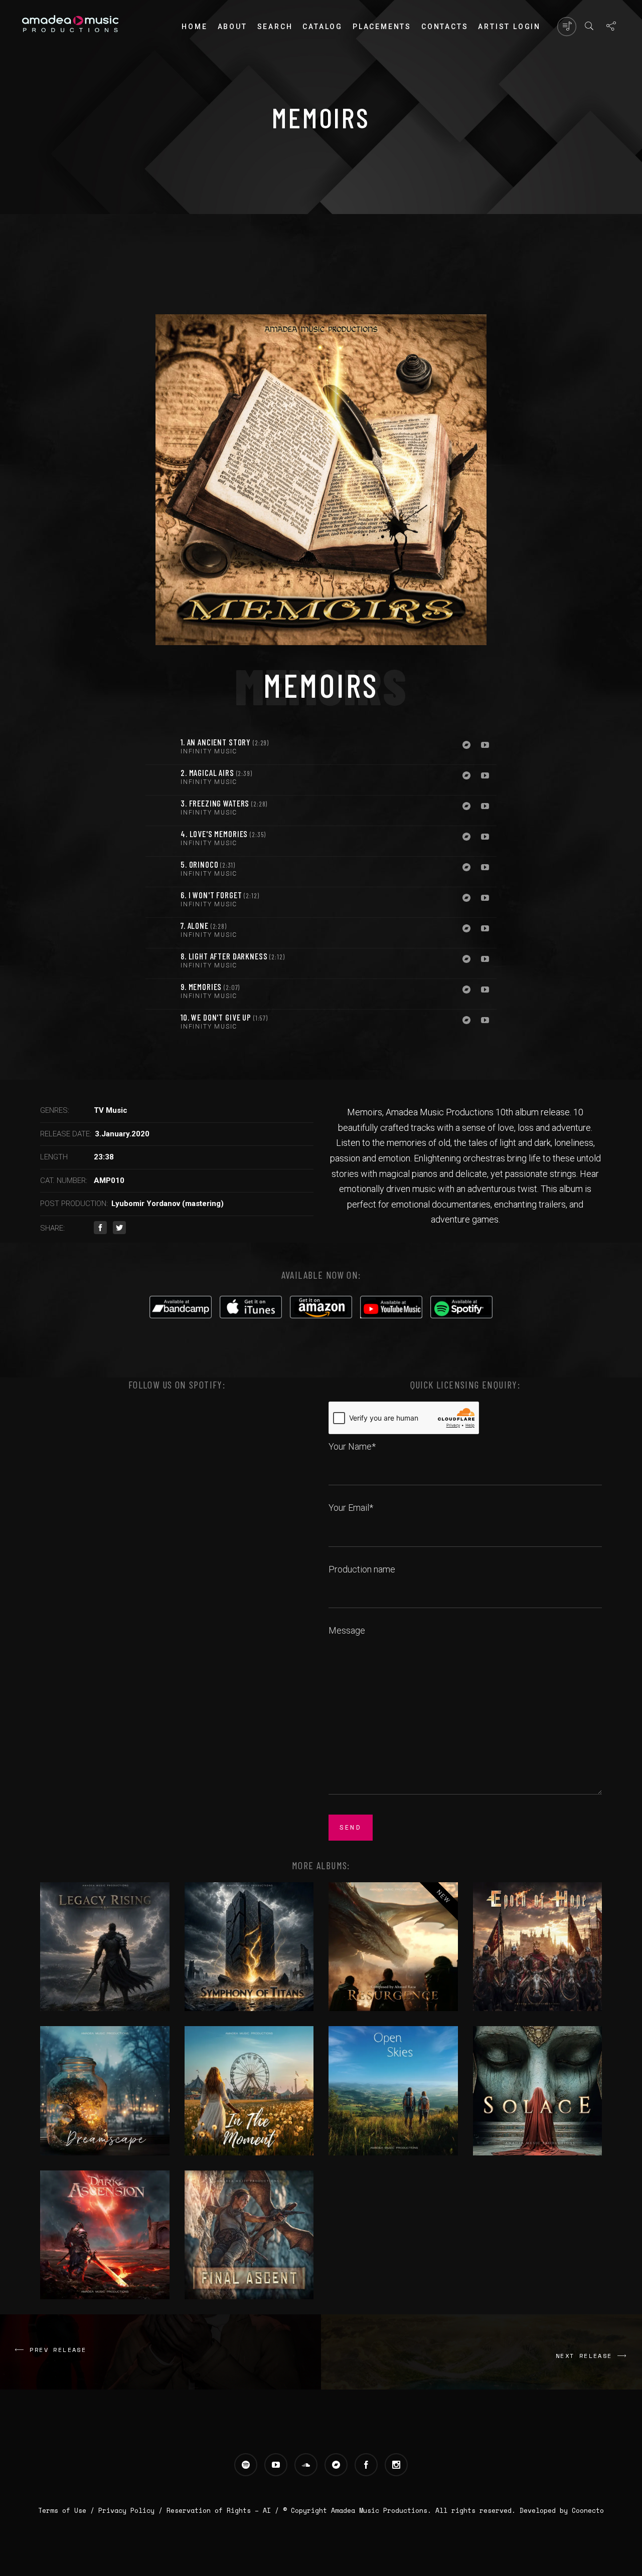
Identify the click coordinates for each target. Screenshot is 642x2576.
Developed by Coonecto (562, 2510)
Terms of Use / (68, 2510)
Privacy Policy (126, 2510)
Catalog (323, 27)
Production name (362, 1569)
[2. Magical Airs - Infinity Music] (160, 780)
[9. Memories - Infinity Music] (160, 994)
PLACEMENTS (382, 27)
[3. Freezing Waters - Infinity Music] (160, 811)
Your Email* (351, 1508)
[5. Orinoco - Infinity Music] (160, 872)
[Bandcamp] (466, 746)
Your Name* (352, 1446)
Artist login (509, 27)
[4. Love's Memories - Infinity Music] (160, 841)
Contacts (445, 27)
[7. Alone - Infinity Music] (160, 933)
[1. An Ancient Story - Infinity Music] (160, 749)
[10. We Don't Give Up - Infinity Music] (160, 1025)
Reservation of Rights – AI (221, 2510)
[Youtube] (485, 746)
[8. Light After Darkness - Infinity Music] (160, 963)
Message (347, 1630)
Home (194, 27)
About (232, 27)
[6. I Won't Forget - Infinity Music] (160, 902)
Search (275, 27)
